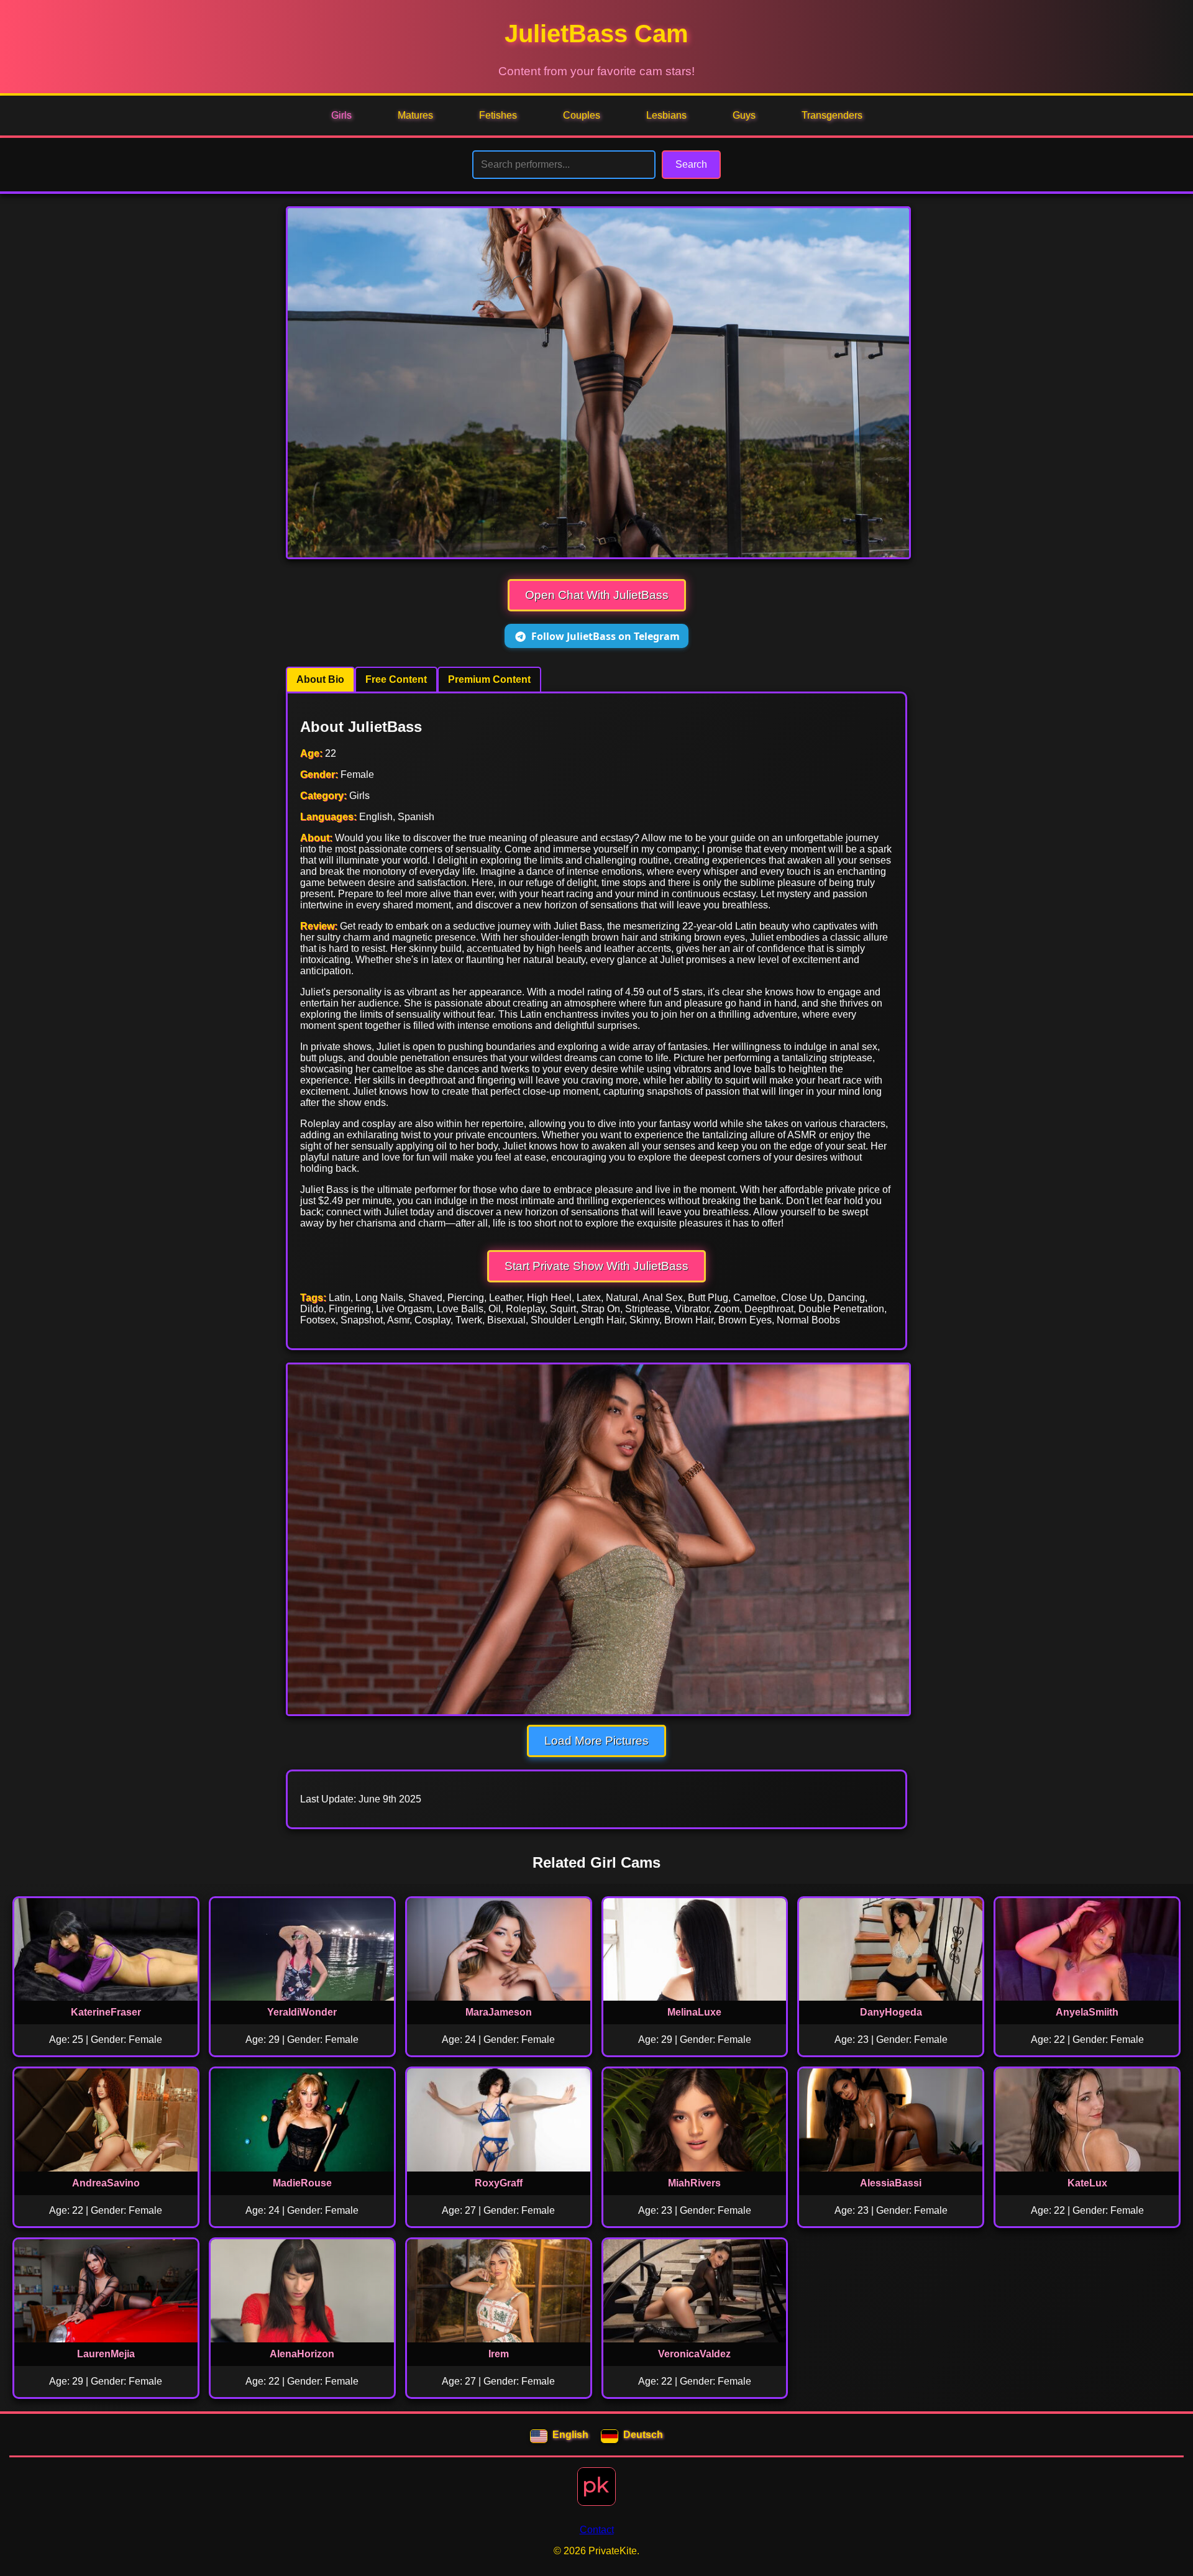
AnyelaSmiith (1087, 2012)
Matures (415, 115)
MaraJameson (499, 2012)
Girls (341, 115)
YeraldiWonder (302, 2012)
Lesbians (666, 115)
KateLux (1087, 2183)
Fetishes (498, 115)
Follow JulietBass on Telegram (606, 636)
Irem (499, 2354)
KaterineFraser (106, 2012)
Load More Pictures (596, 1741)
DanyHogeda (891, 2012)
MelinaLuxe (694, 2012)
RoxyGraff (499, 2183)
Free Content (396, 679)
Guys (744, 115)
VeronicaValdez (694, 2354)
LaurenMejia (106, 2354)
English (570, 2435)
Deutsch (643, 2435)
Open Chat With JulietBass (597, 595)
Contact (597, 2530)
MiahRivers (694, 2183)
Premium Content (489, 679)
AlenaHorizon (302, 2354)
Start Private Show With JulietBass (596, 1266)
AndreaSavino (106, 2183)
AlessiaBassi (891, 2183)
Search (691, 164)
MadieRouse (302, 2183)
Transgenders (832, 115)
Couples (582, 115)
